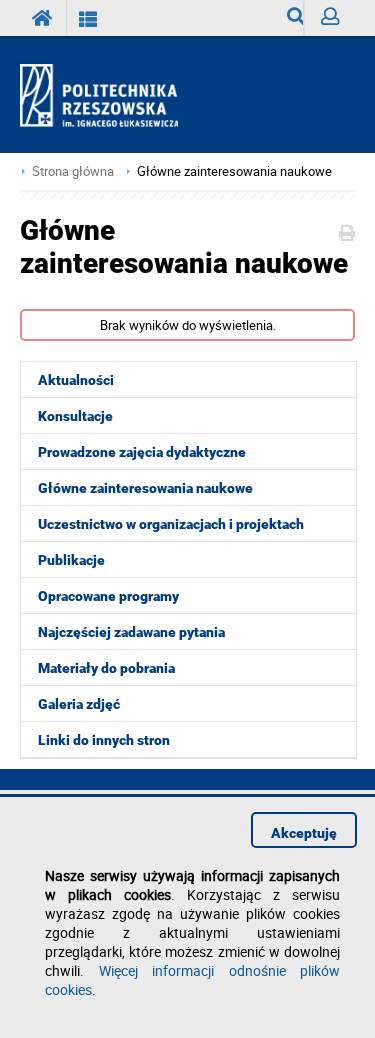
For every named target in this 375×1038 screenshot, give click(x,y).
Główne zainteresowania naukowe (234, 171)
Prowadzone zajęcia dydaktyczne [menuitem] (142, 452)
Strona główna (73, 171)
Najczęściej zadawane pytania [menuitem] (131, 632)
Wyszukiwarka (287, 18)
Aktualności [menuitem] (76, 380)
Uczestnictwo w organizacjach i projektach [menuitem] (171, 524)
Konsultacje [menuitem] (75, 416)
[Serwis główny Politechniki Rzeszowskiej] (43, 18)
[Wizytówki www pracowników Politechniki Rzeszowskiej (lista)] (88, 18)
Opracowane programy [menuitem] (108, 596)
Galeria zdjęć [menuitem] (79, 704)
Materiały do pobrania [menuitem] (106, 668)
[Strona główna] (107, 96)
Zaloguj (329, 18)
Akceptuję (304, 833)
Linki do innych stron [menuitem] (104, 740)
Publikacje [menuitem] (71, 560)
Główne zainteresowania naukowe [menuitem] (145, 488)
